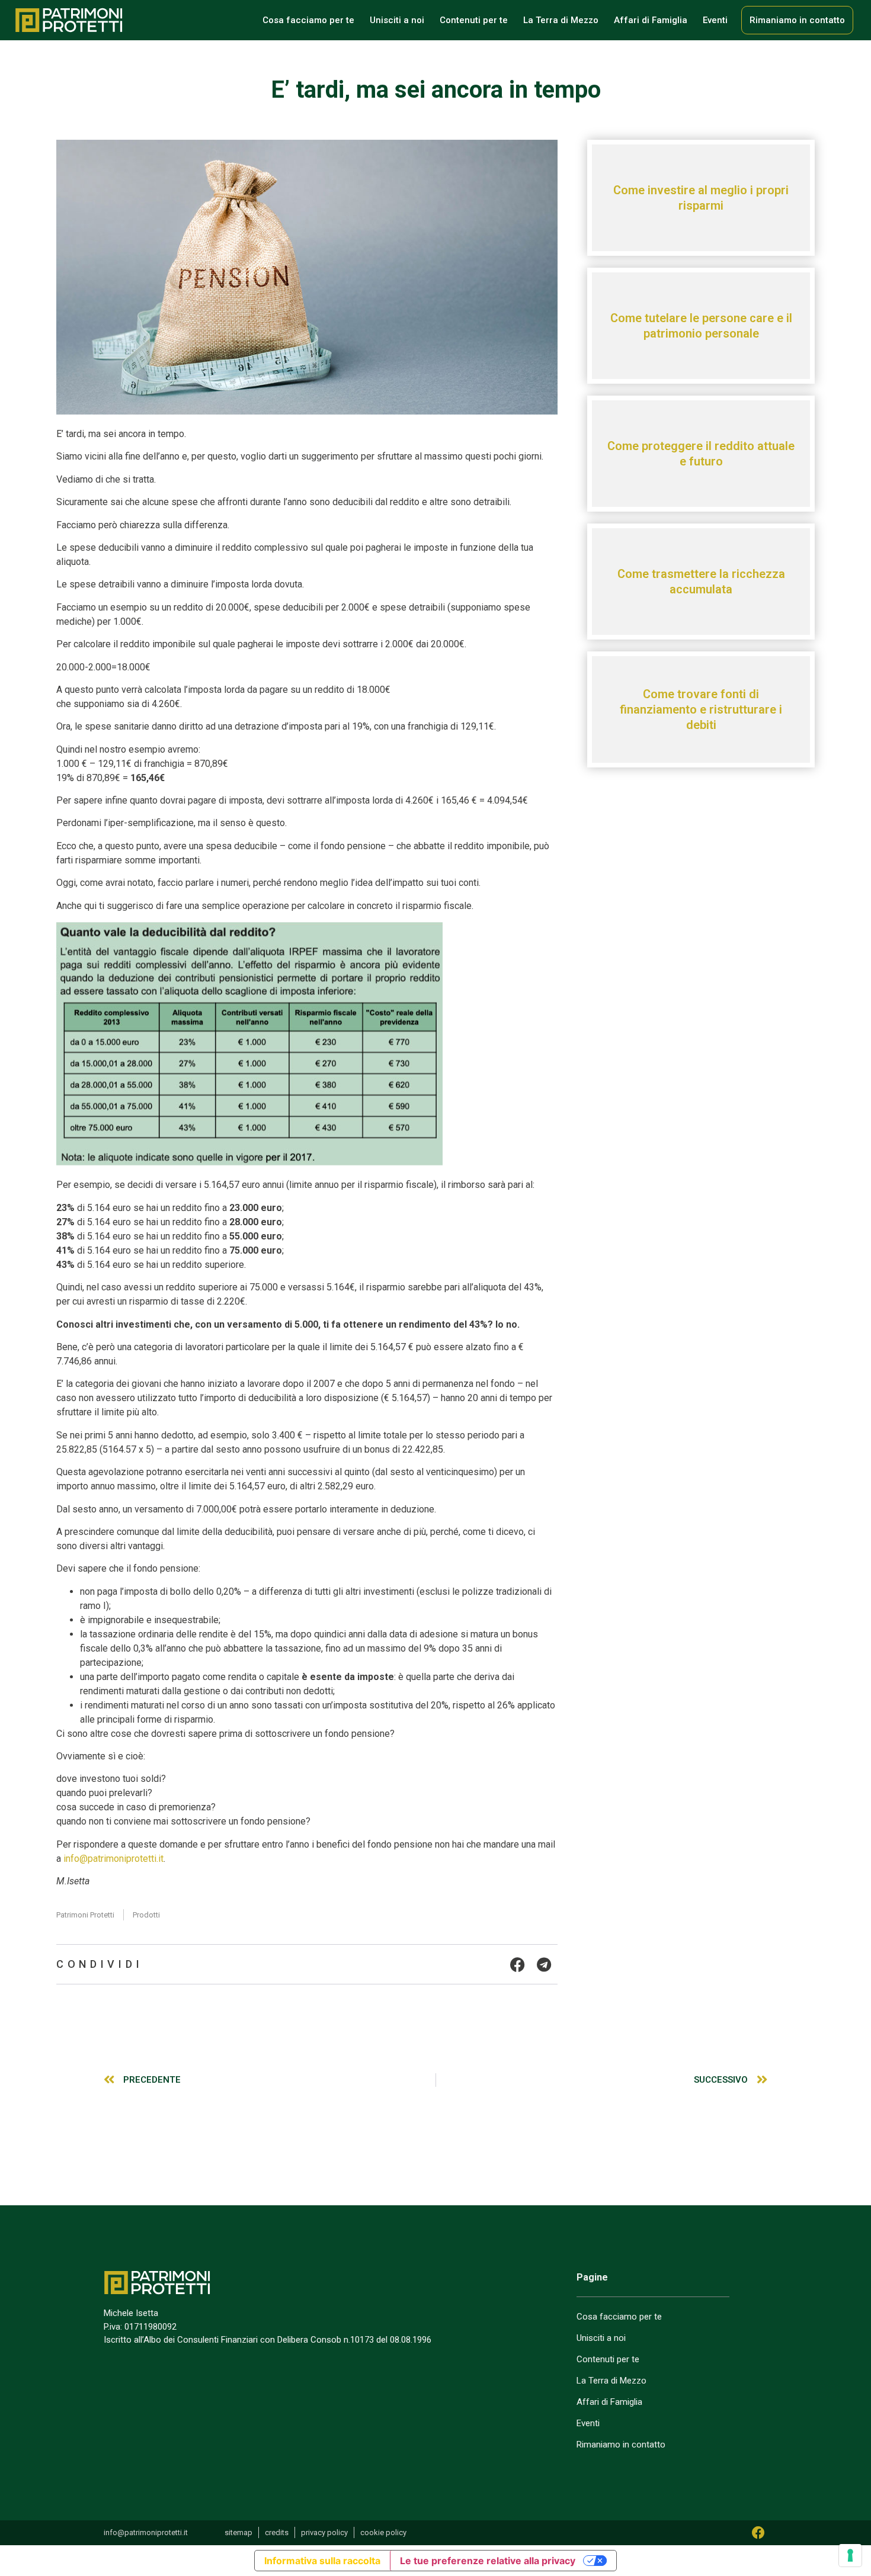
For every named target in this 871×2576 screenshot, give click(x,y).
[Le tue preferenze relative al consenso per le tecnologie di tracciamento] (850, 2555)
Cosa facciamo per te (308, 20)
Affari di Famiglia (651, 20)
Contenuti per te (474, 20)
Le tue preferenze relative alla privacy (488, 2561)
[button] (518, 1964)
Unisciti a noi (397, 20)
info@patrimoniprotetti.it (113, 1859)
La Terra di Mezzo (561, 20)
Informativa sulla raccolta (322, 2561)
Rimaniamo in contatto (797, 20)
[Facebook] (758, 2533)
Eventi (715, 20)
